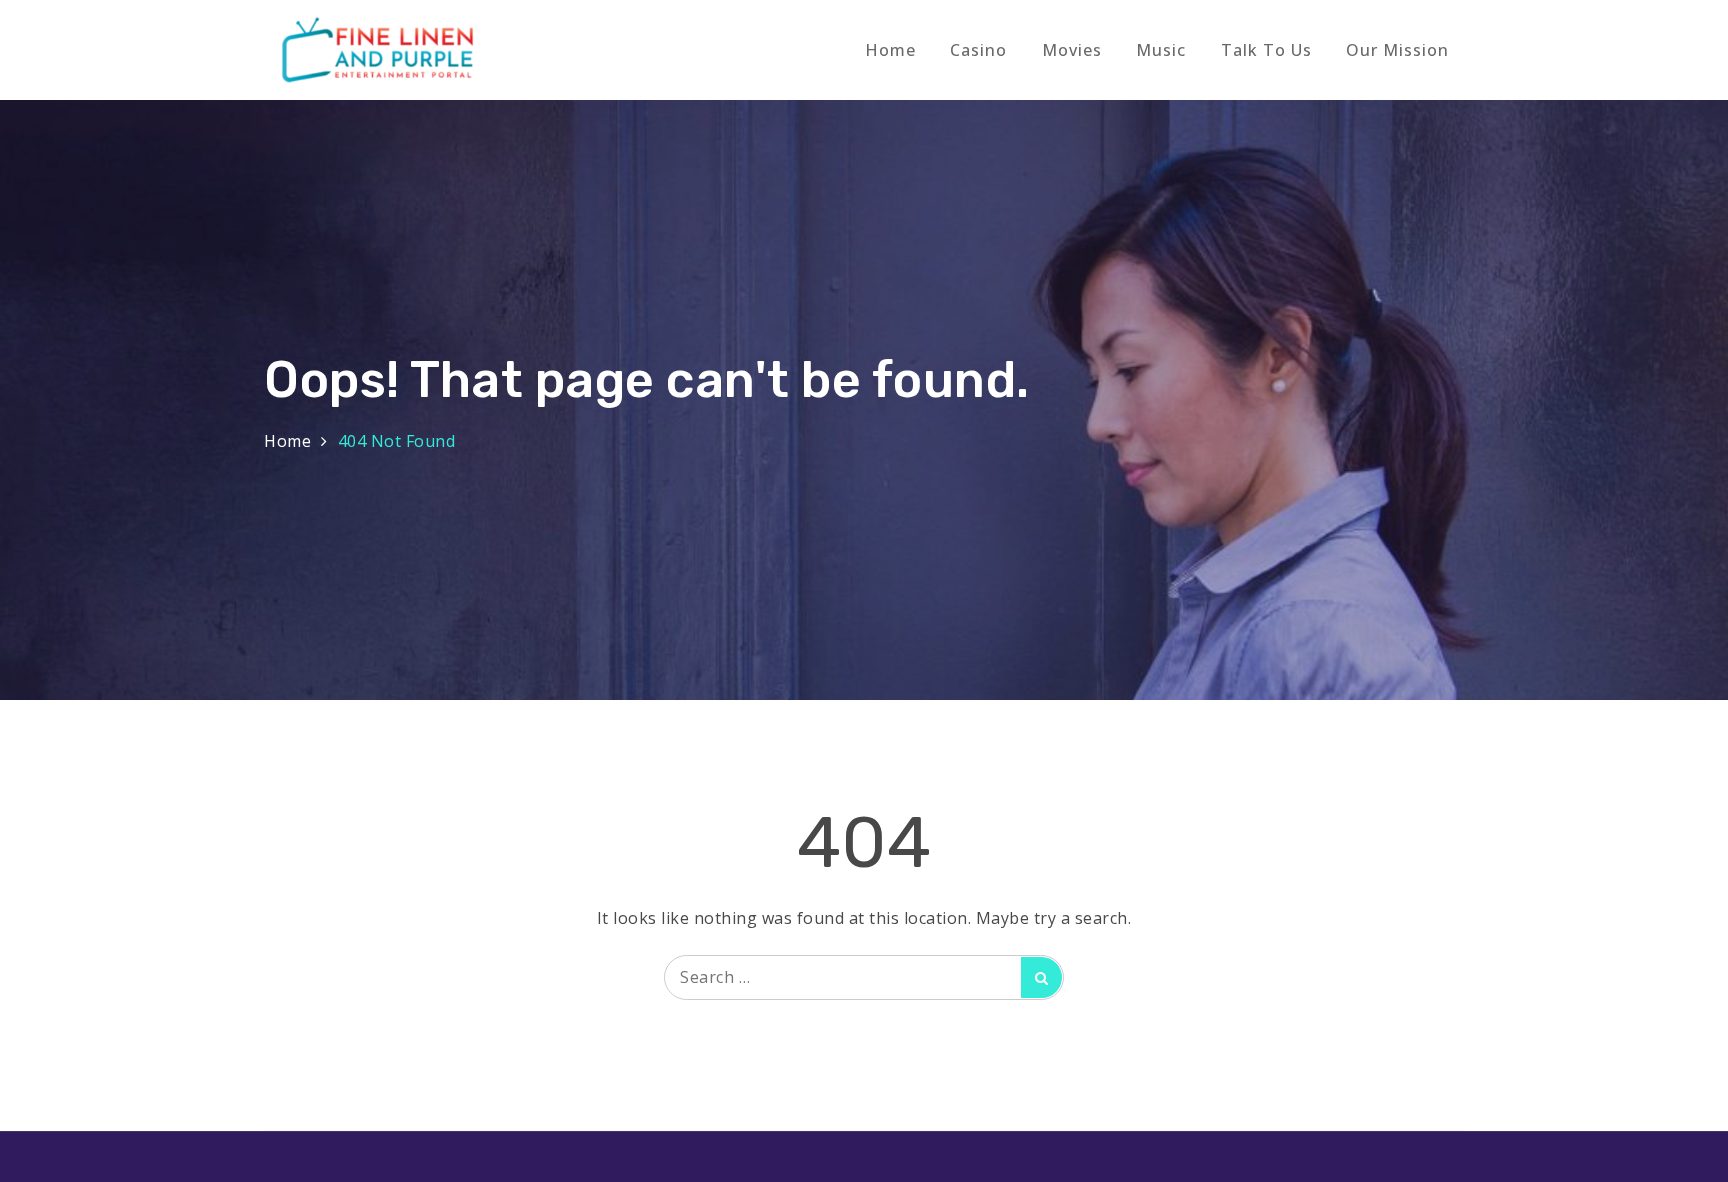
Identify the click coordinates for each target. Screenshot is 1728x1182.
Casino (978, 50)
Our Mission (1397, 50)
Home (890, 50)
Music (1161, 50)
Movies (1072, 50)
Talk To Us (1266, 50)
